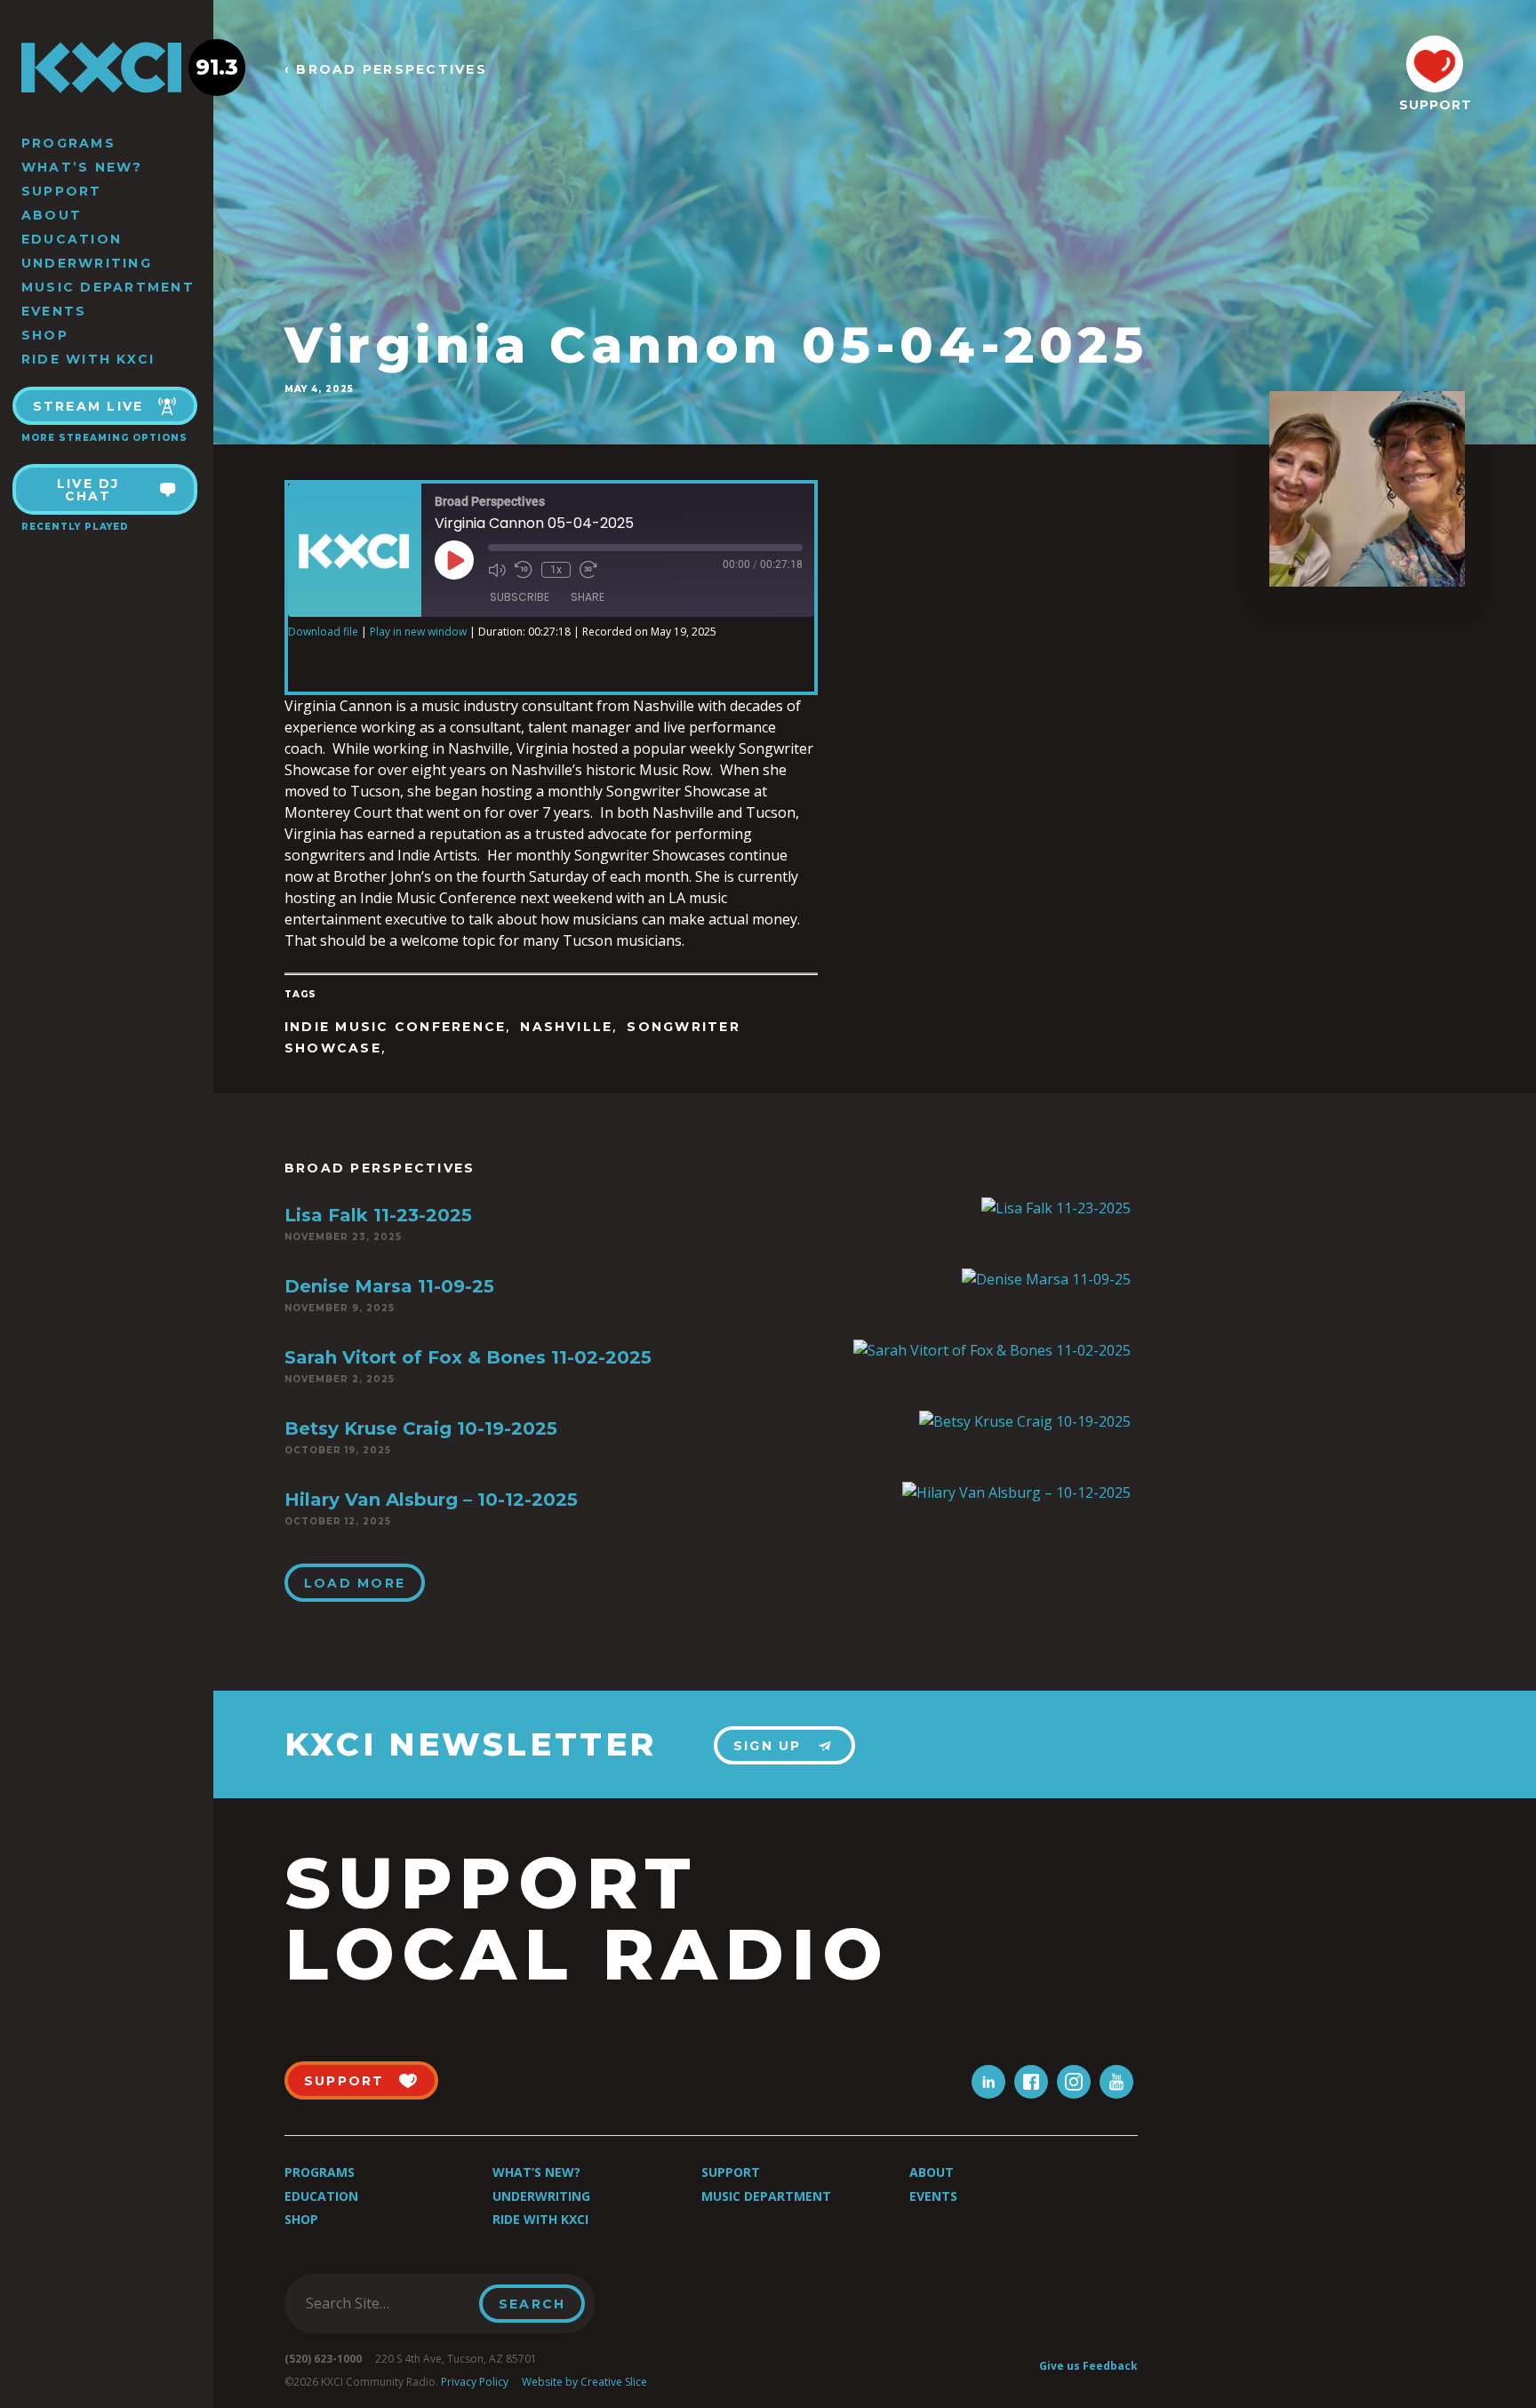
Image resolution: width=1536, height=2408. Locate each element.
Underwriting (87, 263)
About (52, 215)
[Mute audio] (497, 570)
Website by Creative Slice (584, 2382)
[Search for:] (387, 2303)
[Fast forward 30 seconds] (588, 570)
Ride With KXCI (88, 359)
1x (556, 570)
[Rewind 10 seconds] (524, 570)
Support (62, 191)
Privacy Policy (475, 2382)
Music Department (108, 287)
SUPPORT (1435, 105)
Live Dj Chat (88, 490)
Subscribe (520, 597)
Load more (355, 1583)
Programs (68, 143)
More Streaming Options (104, 438)
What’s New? (82, 167)
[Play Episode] (454, 560)
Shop (45, 335)
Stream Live (88, 406)
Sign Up (768, 1746)
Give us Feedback (1088, 2366)
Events (54, 311)
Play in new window (418, 632)
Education (72, 239)
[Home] (107, 68)
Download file (323, 632)
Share (588, 597)
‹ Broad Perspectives (386, 70)
